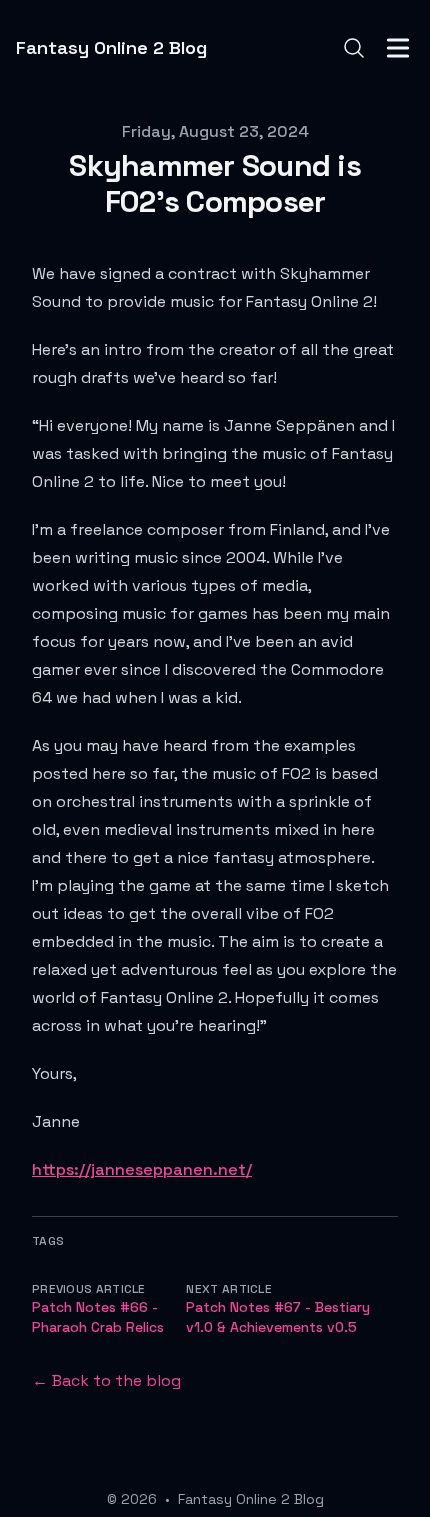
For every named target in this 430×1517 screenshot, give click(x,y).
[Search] (354, 48)
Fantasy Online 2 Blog (251, 1499)
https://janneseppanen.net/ (142, 1169)
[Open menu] (398, 48)
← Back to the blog (106, 1380)
